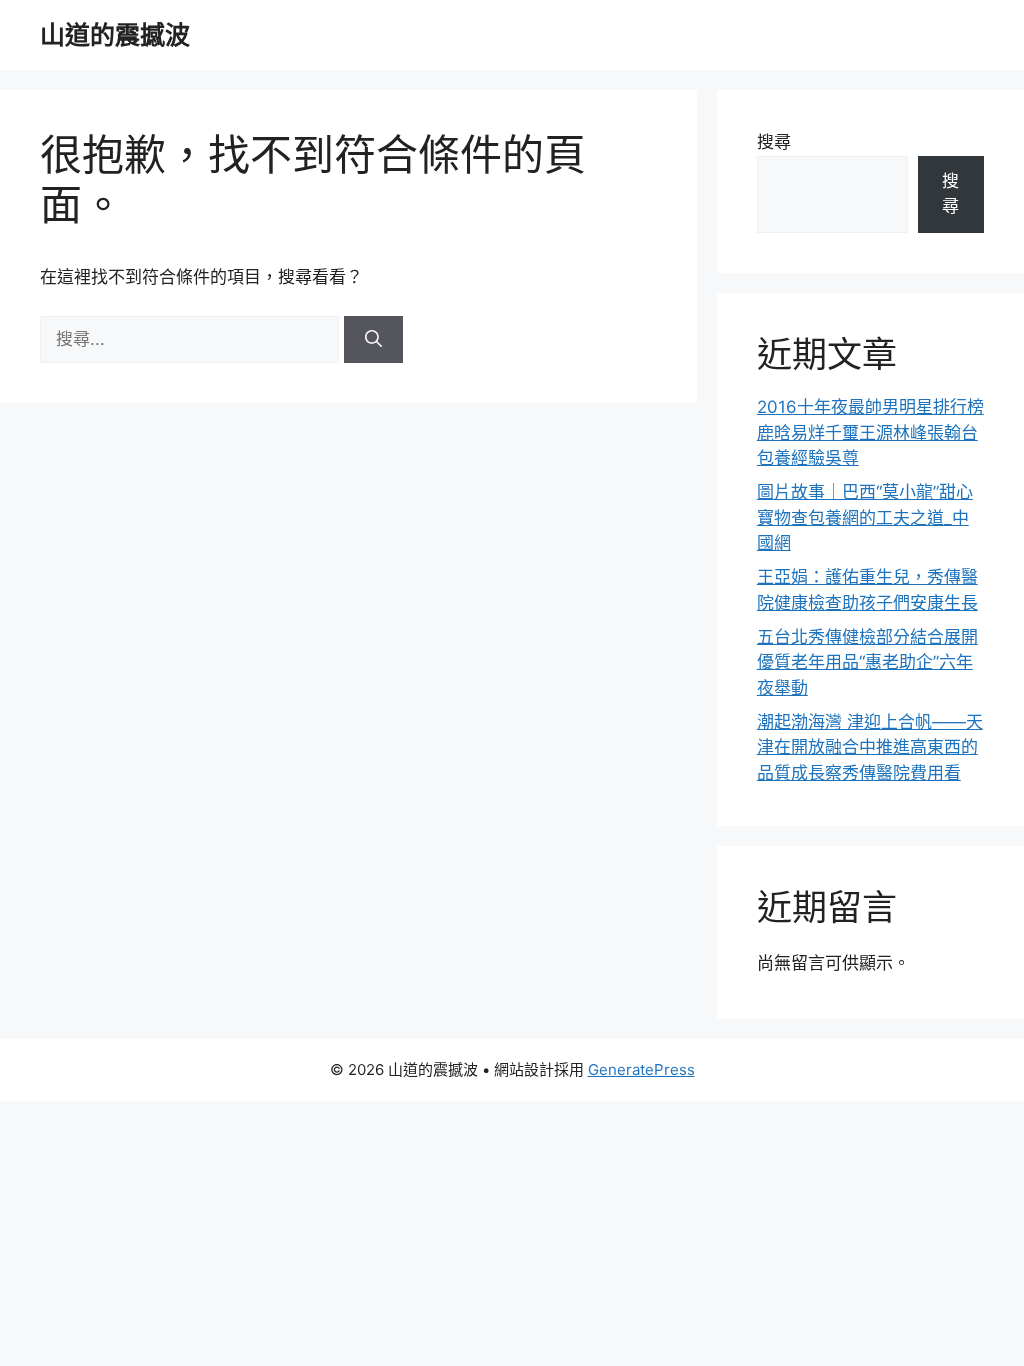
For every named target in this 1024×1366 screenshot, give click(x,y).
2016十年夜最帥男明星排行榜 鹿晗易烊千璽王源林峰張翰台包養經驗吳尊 (870, 432)
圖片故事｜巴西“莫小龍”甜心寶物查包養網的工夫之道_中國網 (865, 517)
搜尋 (774, 142)
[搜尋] (373, 340)
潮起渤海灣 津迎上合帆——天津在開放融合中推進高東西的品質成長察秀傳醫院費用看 (870, 747)
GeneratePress (641, 1069)
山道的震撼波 (115, 35)
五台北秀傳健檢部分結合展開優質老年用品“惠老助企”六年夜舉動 (867, 662)
